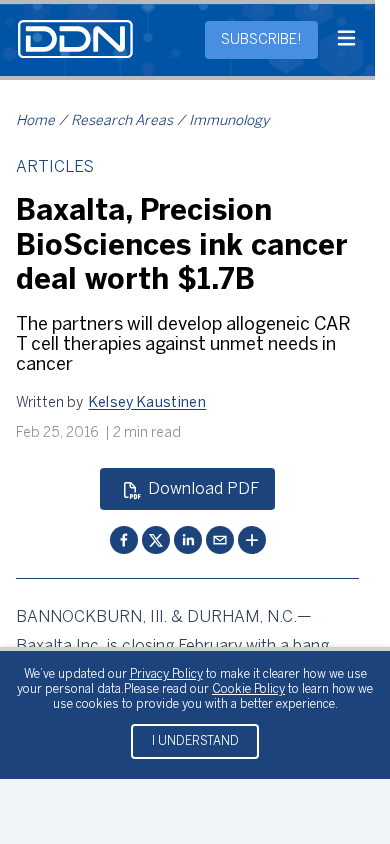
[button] (148, 404)
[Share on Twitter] (156, 540)
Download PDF (203, 489)
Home (35, 121)
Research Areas (122, 121)
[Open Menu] (346, 40)
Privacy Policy (166, 674)
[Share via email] (220, 540)
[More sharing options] (252, 540)
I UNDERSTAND (195, 741)
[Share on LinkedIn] (188, 540)
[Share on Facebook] (124, 540)
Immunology (229, 121)
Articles (55, 167)
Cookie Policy (248, 689)
